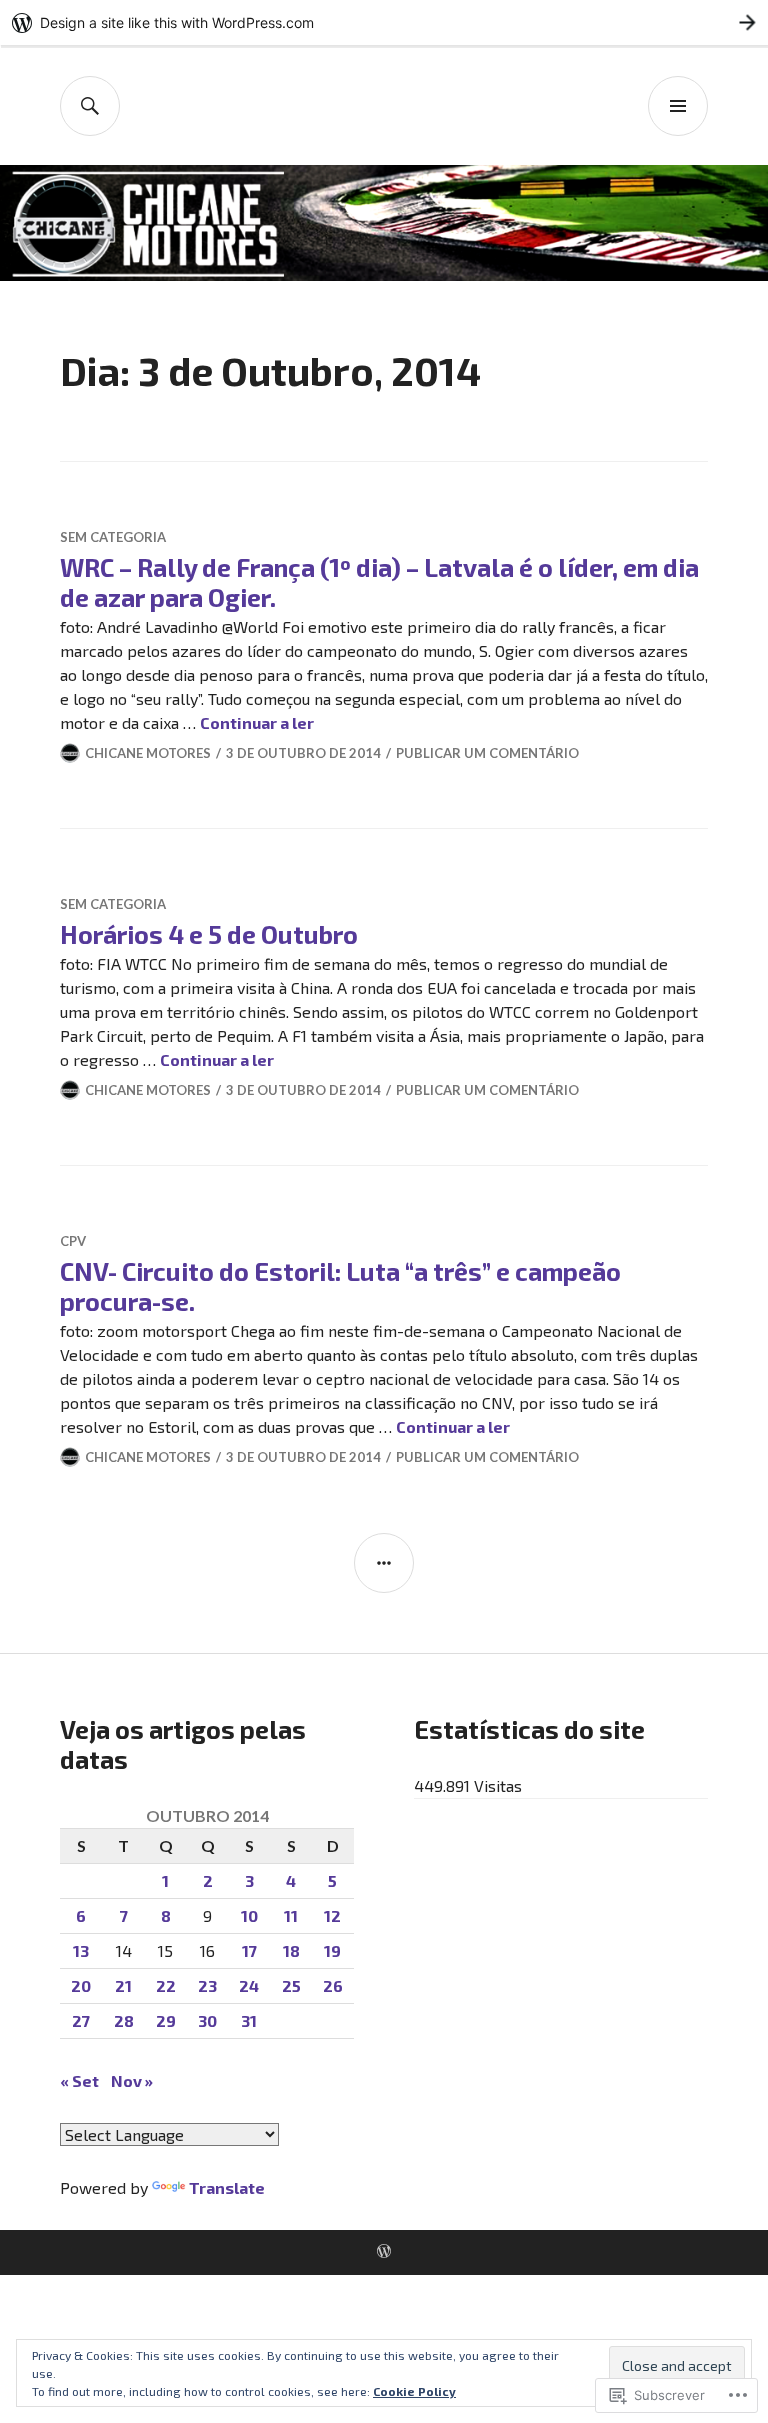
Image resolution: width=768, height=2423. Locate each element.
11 (291, 1915)
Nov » (132, 2080)
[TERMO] (90, 106)
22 (166, 1985)
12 (332, 1915)
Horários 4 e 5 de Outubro (209, 934)
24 (249, 1985)
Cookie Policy (414, 2391)
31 (249, 2020)
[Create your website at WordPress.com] (384, 22)
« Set (79, 2080)
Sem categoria (113, 537)
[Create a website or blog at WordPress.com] (384, 2252)
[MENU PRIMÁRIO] (678, 106)
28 (124, 2020)
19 (332, 1950)
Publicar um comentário (487, 753)
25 (291, 1985)
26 (333, 1985)
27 (81, 2020)
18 (291, 1950)
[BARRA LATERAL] (384, 1563)
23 (207, 1985)
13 (81, 1950)
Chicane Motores (148, 753)
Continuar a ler (257, 722)
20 (81, 1985)
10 (249, 1915)
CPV (73, 1241)
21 (123, 1985)
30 (207, 2020)
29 (166, 2020)
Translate (227, 2187)
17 (249, 1950)
